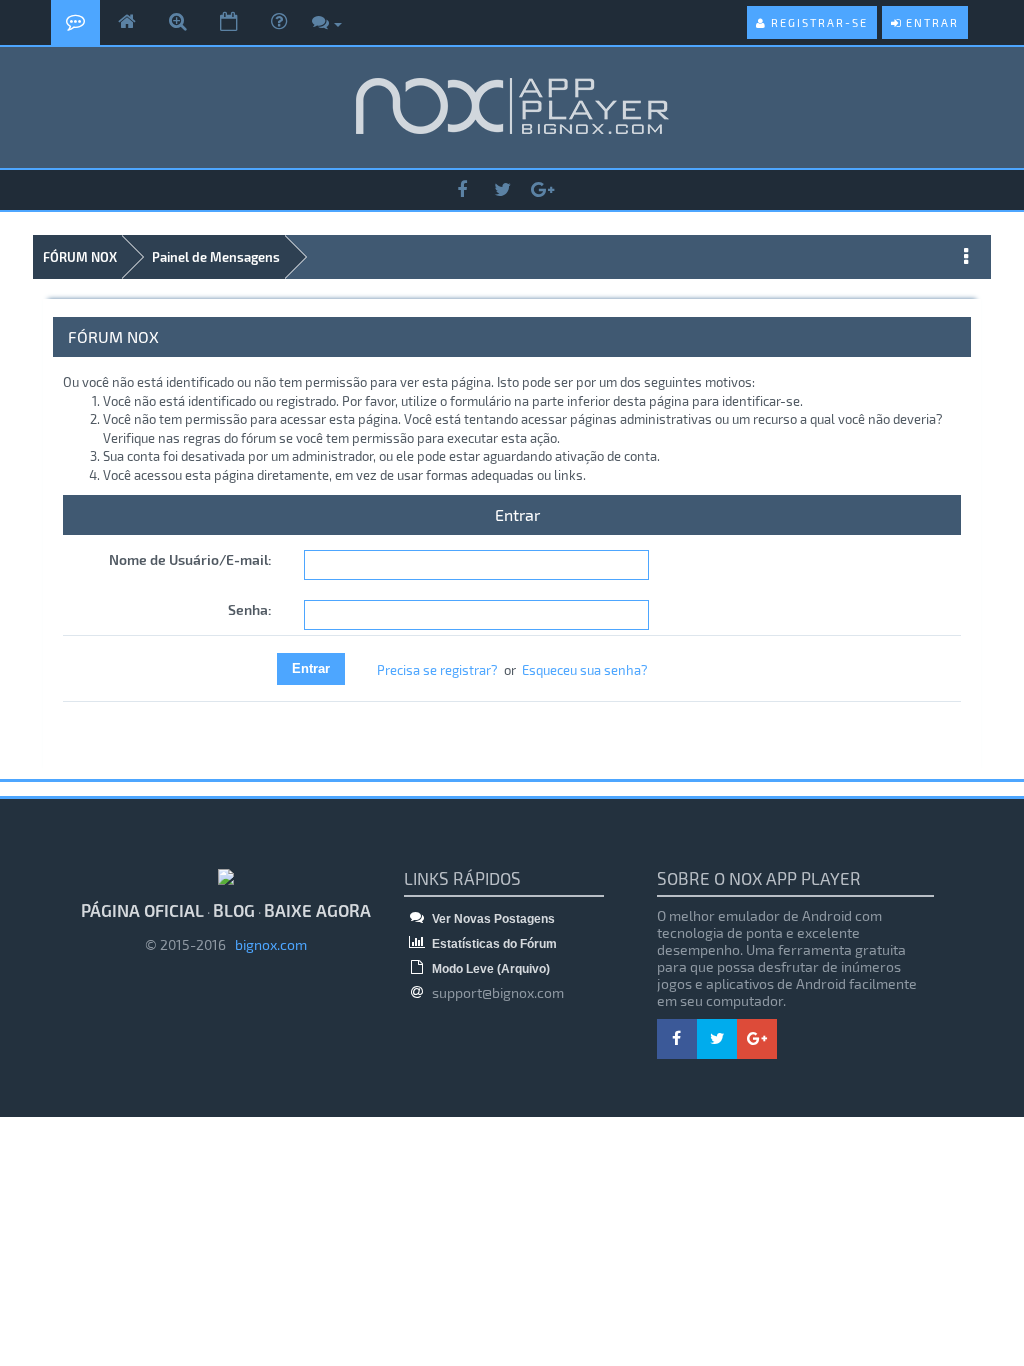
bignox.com (266, 944)
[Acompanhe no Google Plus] (542, 190)
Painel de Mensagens (216, 257)
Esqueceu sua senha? (585, 670)
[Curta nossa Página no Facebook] (462, 190)
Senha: (250, 609)
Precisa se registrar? (437, 670)
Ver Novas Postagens (492, 919)
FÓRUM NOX (80, 257)
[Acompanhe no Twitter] (502, 190)
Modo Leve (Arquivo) (489, 969)
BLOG (234, 910)
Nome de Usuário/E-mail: (190, 559)
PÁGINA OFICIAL (142, 910)
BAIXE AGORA (317, 910)
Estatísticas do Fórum (493, 944)
